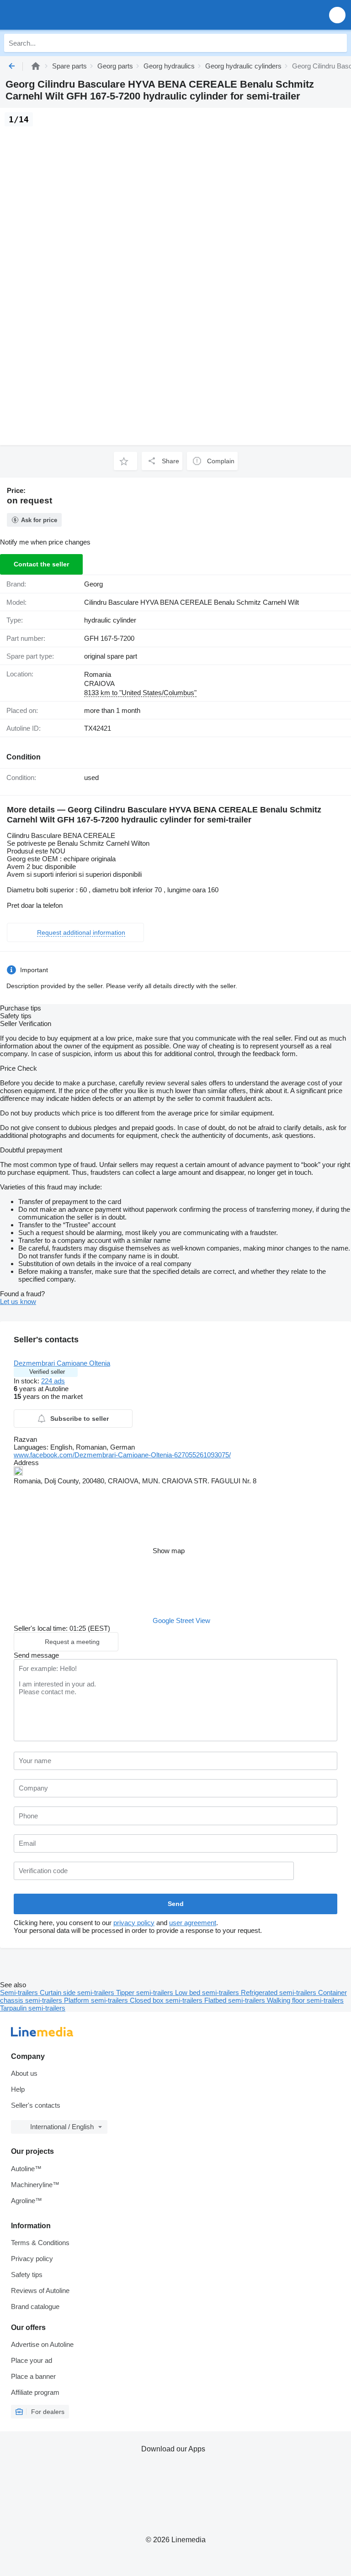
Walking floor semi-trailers (305, 2000)
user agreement (193, 1923)
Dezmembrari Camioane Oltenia (62, 1363)
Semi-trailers (20, 1992)
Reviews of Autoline (40, 2291)
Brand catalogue (35, 2306)
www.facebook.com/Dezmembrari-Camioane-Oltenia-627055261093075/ (122, 1455)
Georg (93, 584)
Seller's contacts (36, 2105)
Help (18, 2089)
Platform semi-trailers (97, 2000)
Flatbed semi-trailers (236, 2000)
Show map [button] (169, 1551)
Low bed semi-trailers (208, 1992)
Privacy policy (32, 2259)
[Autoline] (36, 66)
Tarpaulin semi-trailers (33, 2008)
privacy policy (134, 1923)
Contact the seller (41, 564)
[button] (337, 15)
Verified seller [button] (47, 1372)
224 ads (53, 1381)
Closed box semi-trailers (167, 2000)
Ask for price (39, 520)
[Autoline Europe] (59, 15)
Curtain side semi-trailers (78, 1992)
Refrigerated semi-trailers (279, 1992)
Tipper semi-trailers (146, 1992)
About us (24, 2073)
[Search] (338, 43)
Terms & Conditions (40, 2243)
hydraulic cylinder (110, 620)
